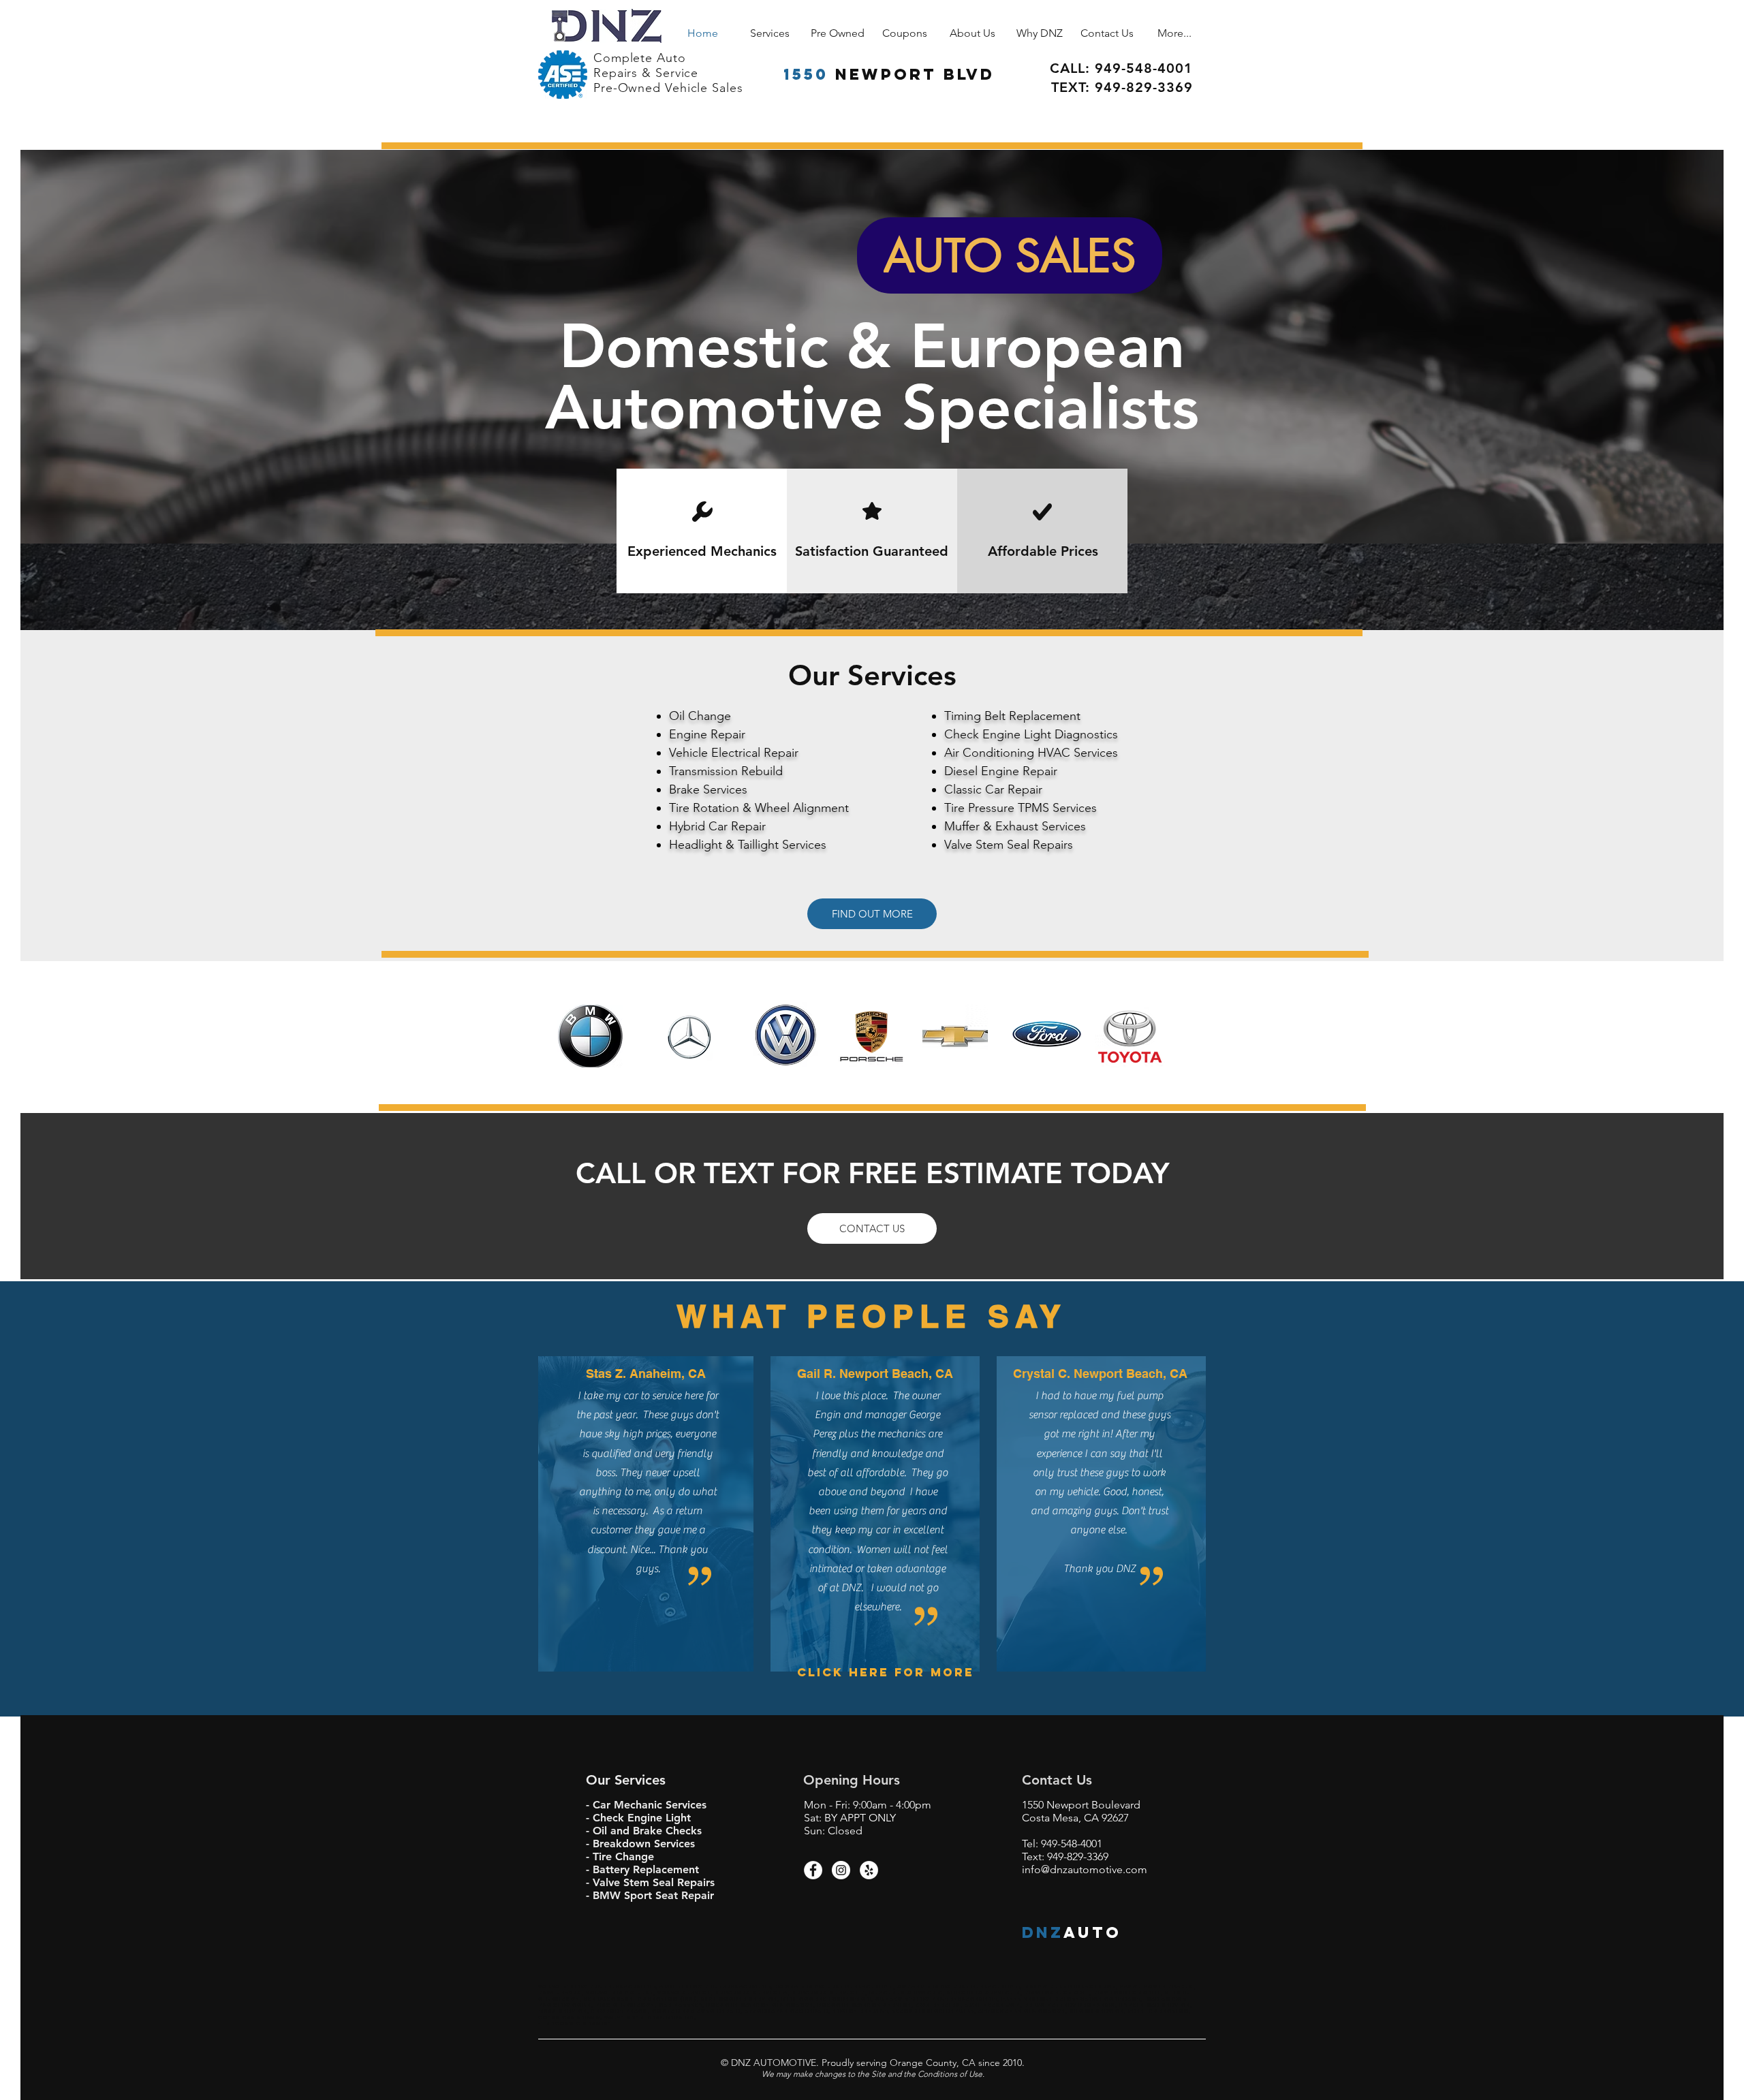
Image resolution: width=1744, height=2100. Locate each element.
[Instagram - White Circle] (841, 1870)
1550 (806, 74)
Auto (1092, 1932)
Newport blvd (915, 74)
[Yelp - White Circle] (869, 1870)
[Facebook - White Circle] (813, 1870)
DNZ (1043, 1932)
